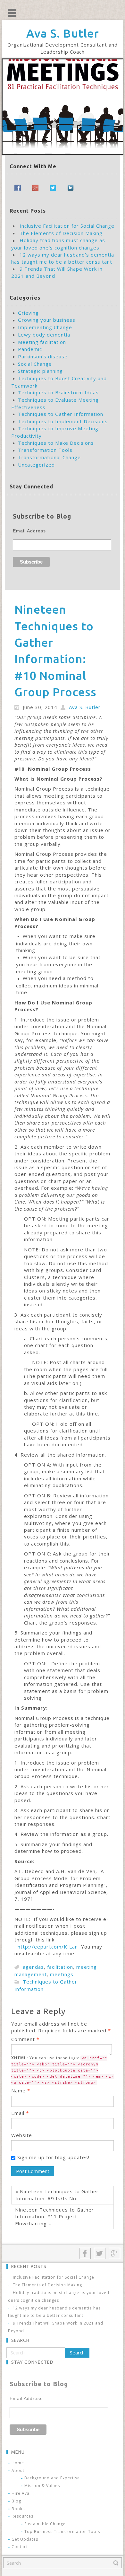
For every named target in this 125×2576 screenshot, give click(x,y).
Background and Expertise (52, 2478)
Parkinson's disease (43, 356)
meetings (62, 1974)
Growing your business (47, 320)
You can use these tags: (63, 2070)
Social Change (35, 364)
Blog (16, 2501)
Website (22, 2135)
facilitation (60, 1967)
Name (21, 2090)
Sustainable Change (45, 2524)
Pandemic (30, 349)
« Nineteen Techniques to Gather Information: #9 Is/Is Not (57, 2195)
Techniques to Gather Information (61, 414)
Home (18, 2463)
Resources (22, 2516)
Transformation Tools (45, 450)
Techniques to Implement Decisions (63, 421)
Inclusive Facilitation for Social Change (67, 226)
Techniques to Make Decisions (56, 443)
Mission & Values (42, 2486)
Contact (20, 2547)
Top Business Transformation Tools (62, 2532)
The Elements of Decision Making (61, 233)
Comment (25, 2039)
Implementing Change (45, 327)
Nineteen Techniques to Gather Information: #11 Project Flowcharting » (54, 2217)
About (18, 2471)
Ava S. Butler (63, 33)
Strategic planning (40, 371)
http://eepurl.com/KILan (48, 1947)
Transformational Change (49, 457)
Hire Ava (21, 2493)
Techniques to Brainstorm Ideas (58, 392)
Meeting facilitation (42, 342)
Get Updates (25, 2539)
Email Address (29, 531)
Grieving (28, 313)
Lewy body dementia (44, 335)
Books (18, 2509)
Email (20, 2113)
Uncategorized (36, 465)
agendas (33, 1967)
